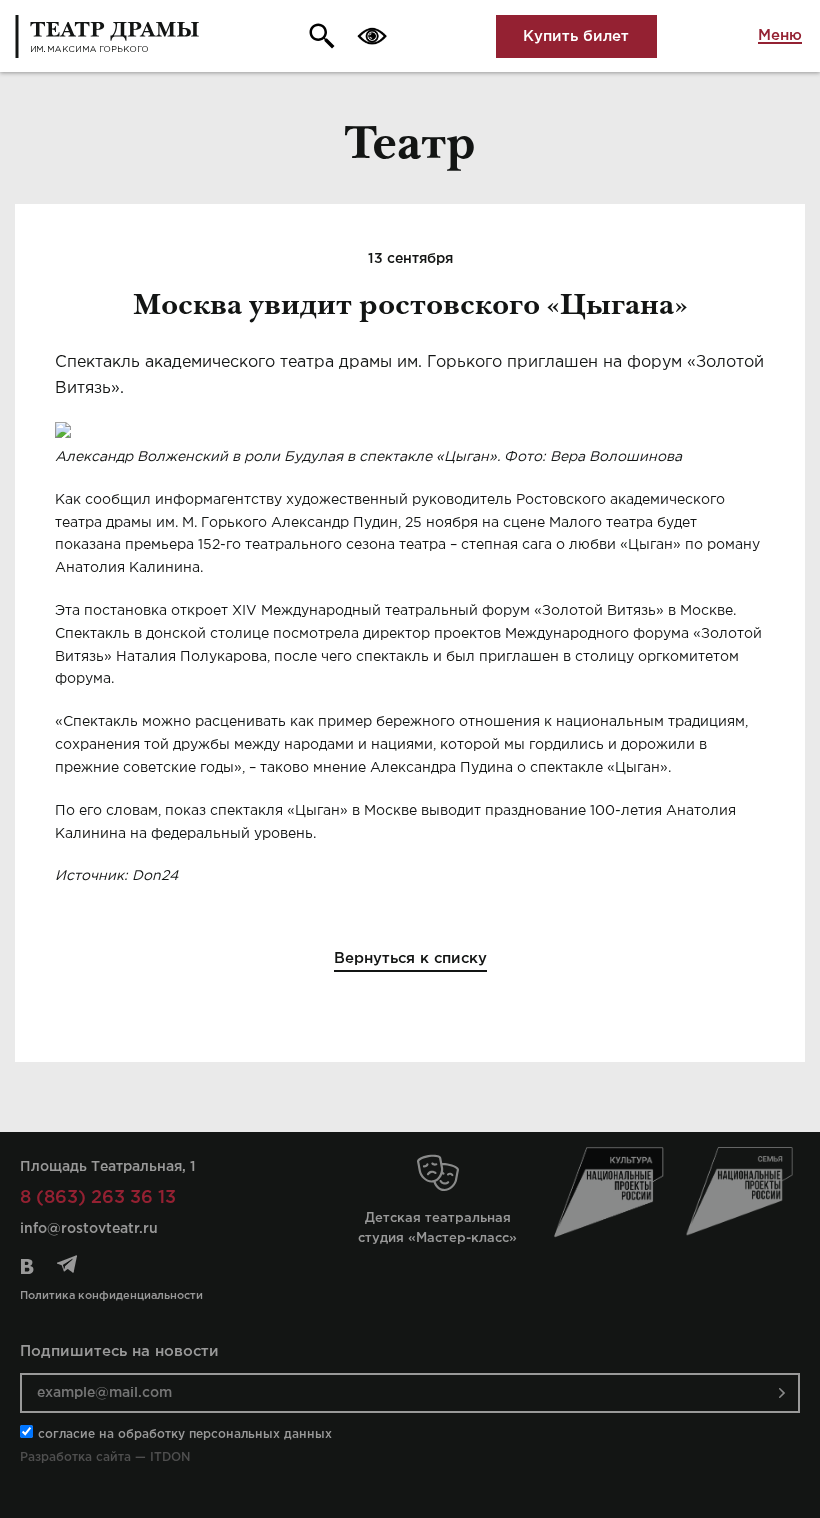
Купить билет (576, 36)
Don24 (155, 876)
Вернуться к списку (410, 958)
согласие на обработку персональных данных (185, 1434)
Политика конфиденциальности (111, 1296)
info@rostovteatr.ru (89, 1229)
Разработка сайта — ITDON (105, 1457)
